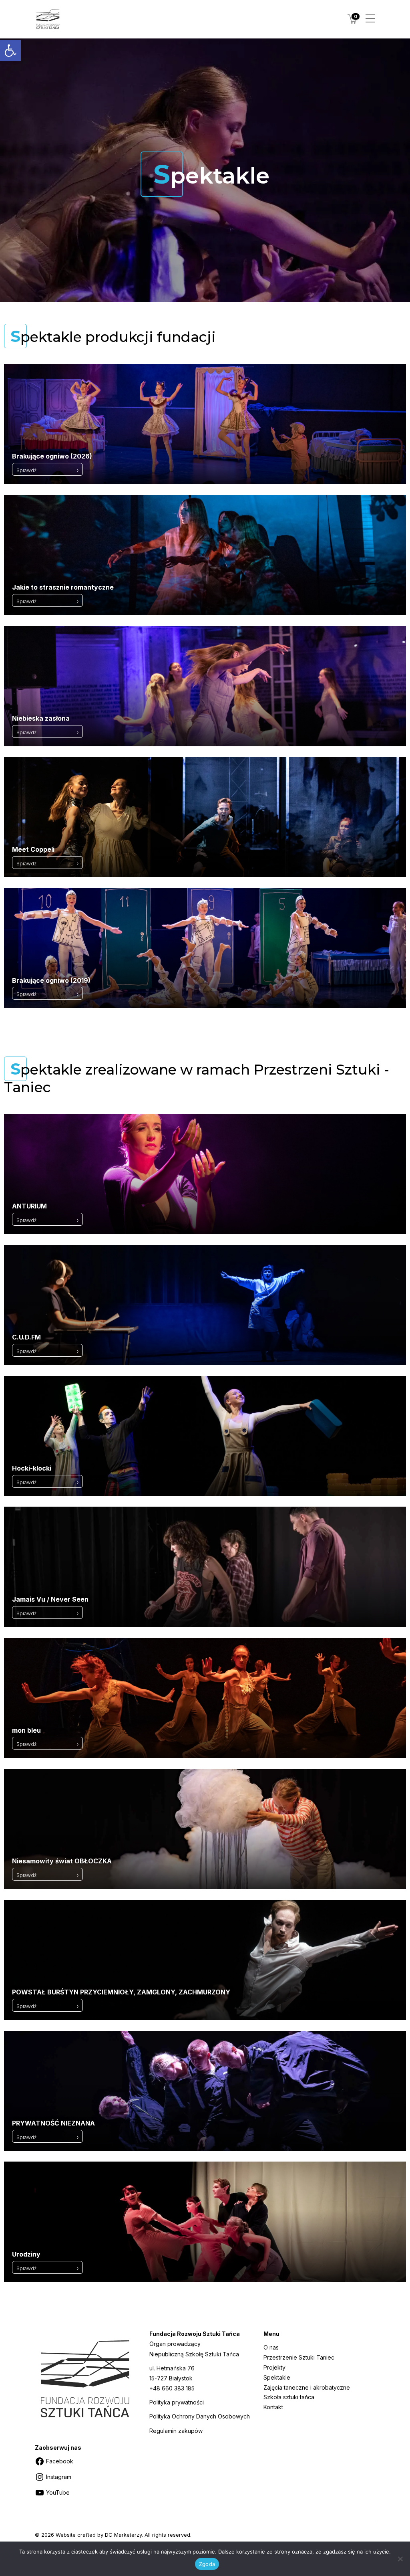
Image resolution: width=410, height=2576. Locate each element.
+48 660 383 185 (172, 2388)
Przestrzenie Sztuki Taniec (299, 2357)
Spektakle (277, 2377)
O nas (271, 2347)
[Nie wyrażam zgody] (400, 2559)
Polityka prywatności (177, 2402)
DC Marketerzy (123, 2535)
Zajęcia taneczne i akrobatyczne (307, 2387)
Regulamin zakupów (176, 2431)
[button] (10, 51)
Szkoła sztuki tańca (289, 2397)
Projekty (274, 2367)
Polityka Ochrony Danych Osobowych (200, 2416)
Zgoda (207, 2564)
